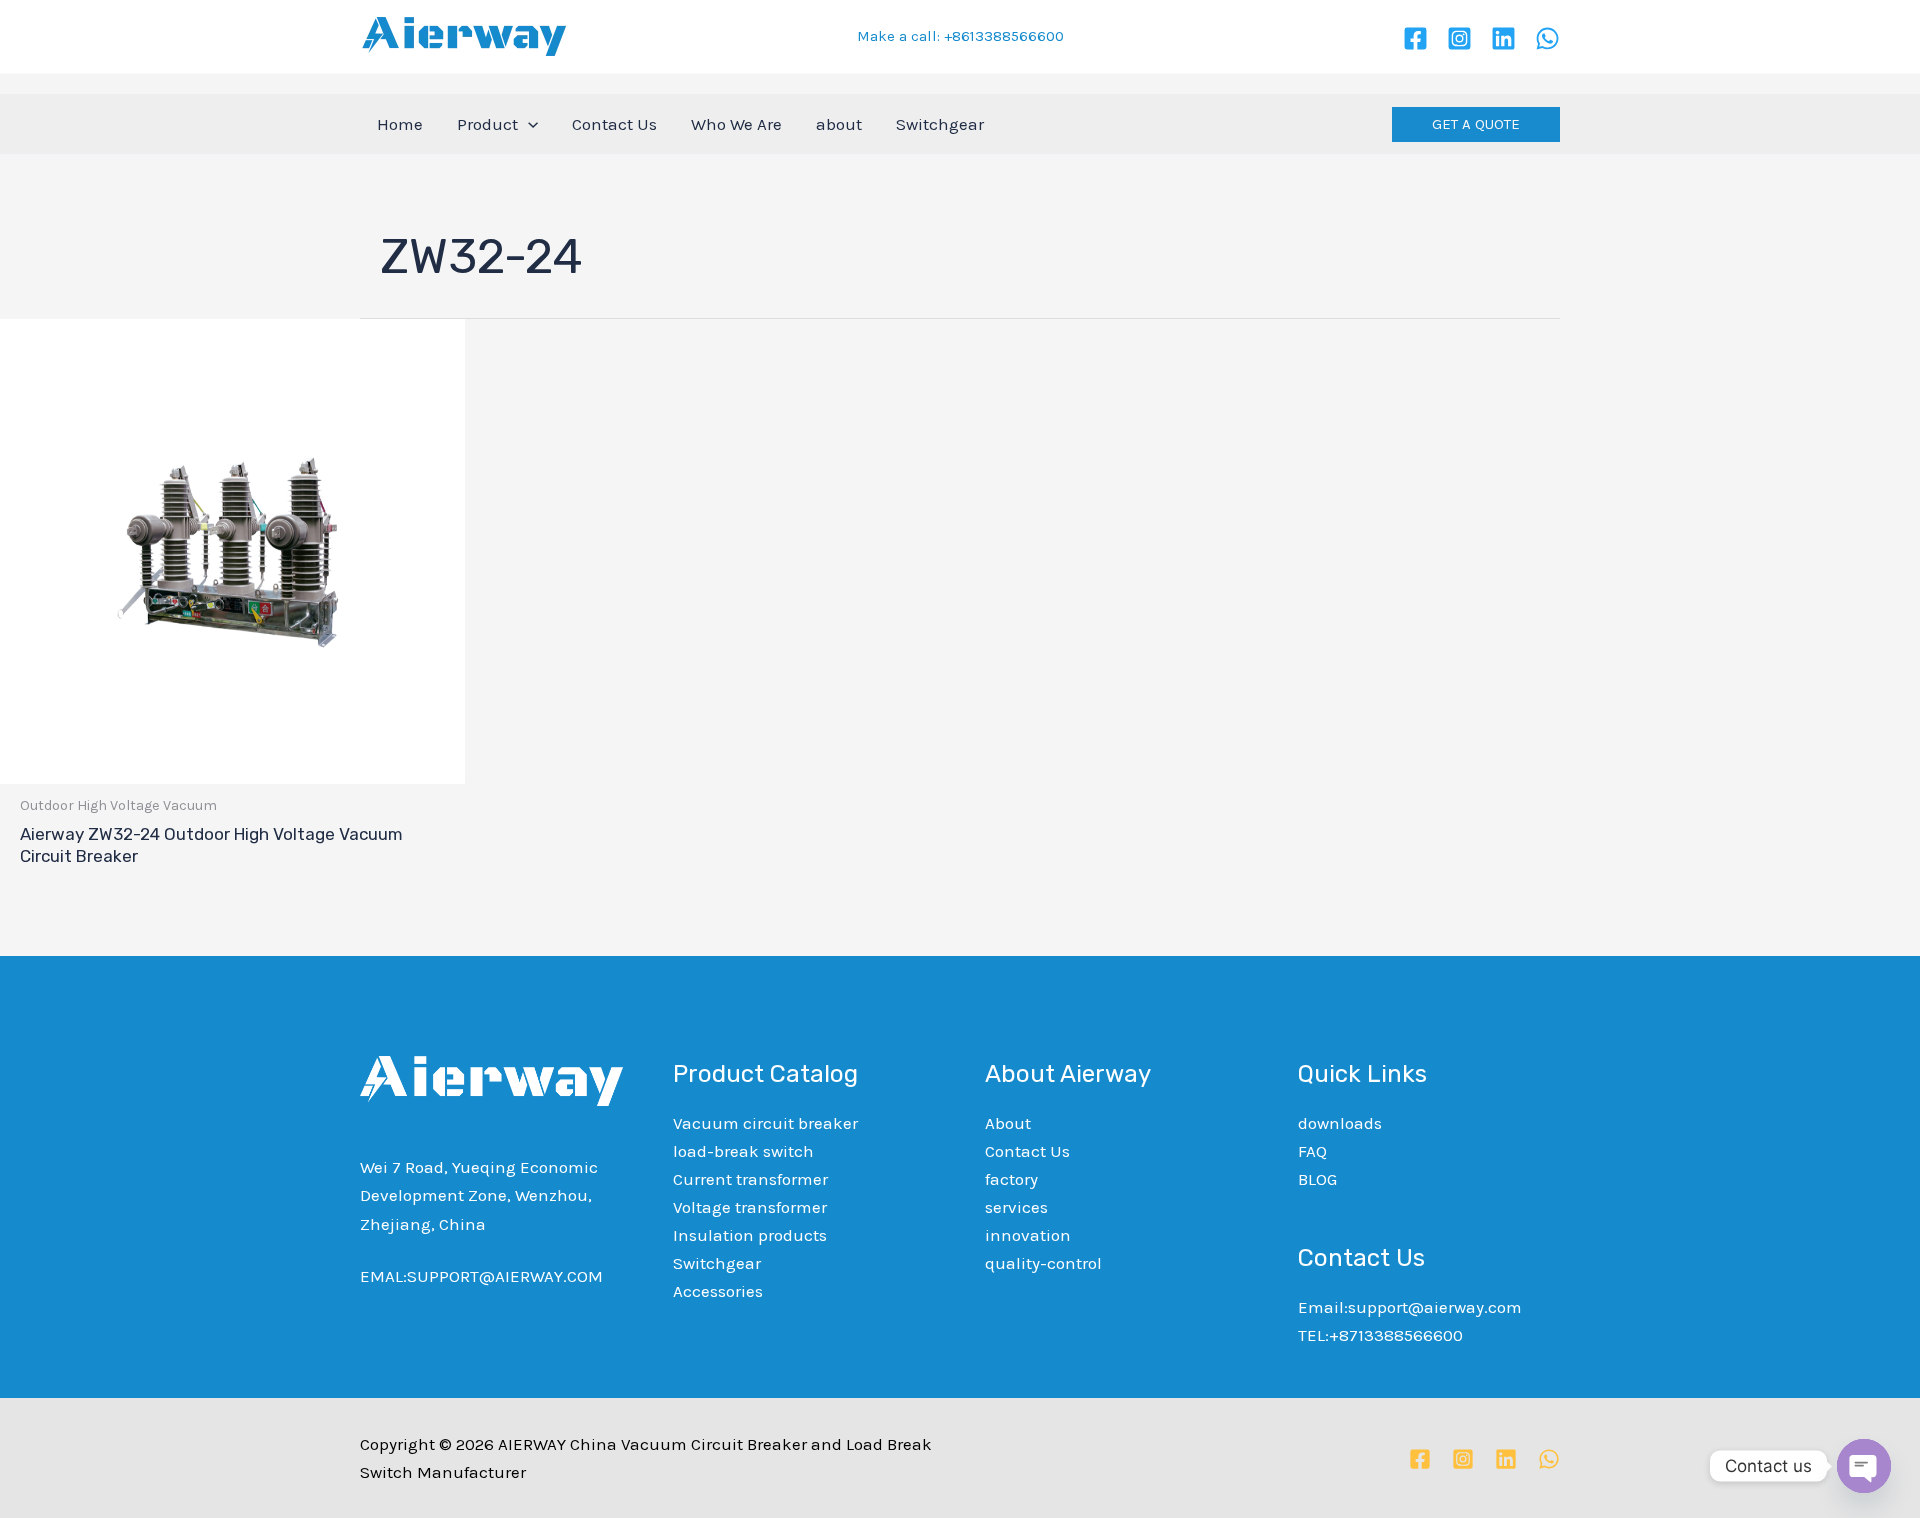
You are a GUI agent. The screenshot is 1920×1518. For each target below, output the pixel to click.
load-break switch (743, 1151)
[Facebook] (1415, 38)
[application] (528, 124)
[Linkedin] (1503, 38)
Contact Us (1027, 1151)
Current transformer (750, 1179)
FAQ (1312, 1151)
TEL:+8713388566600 (1380, 1335)
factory (1011, 1179)
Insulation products (750, 1235)
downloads (1340, 1123)
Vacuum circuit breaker (765, 1123)
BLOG (1317, 1179)
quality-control (1043, 1263)
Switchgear (717, 1263)
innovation (1028, 1235)
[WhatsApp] (1547, 38)
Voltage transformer (750, 1207)
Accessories (718, 1291)
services (1016, 1207)
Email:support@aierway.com (1410, 1307)
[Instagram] (1459, 38)
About (1008, 1123)
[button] (1476, 124)
